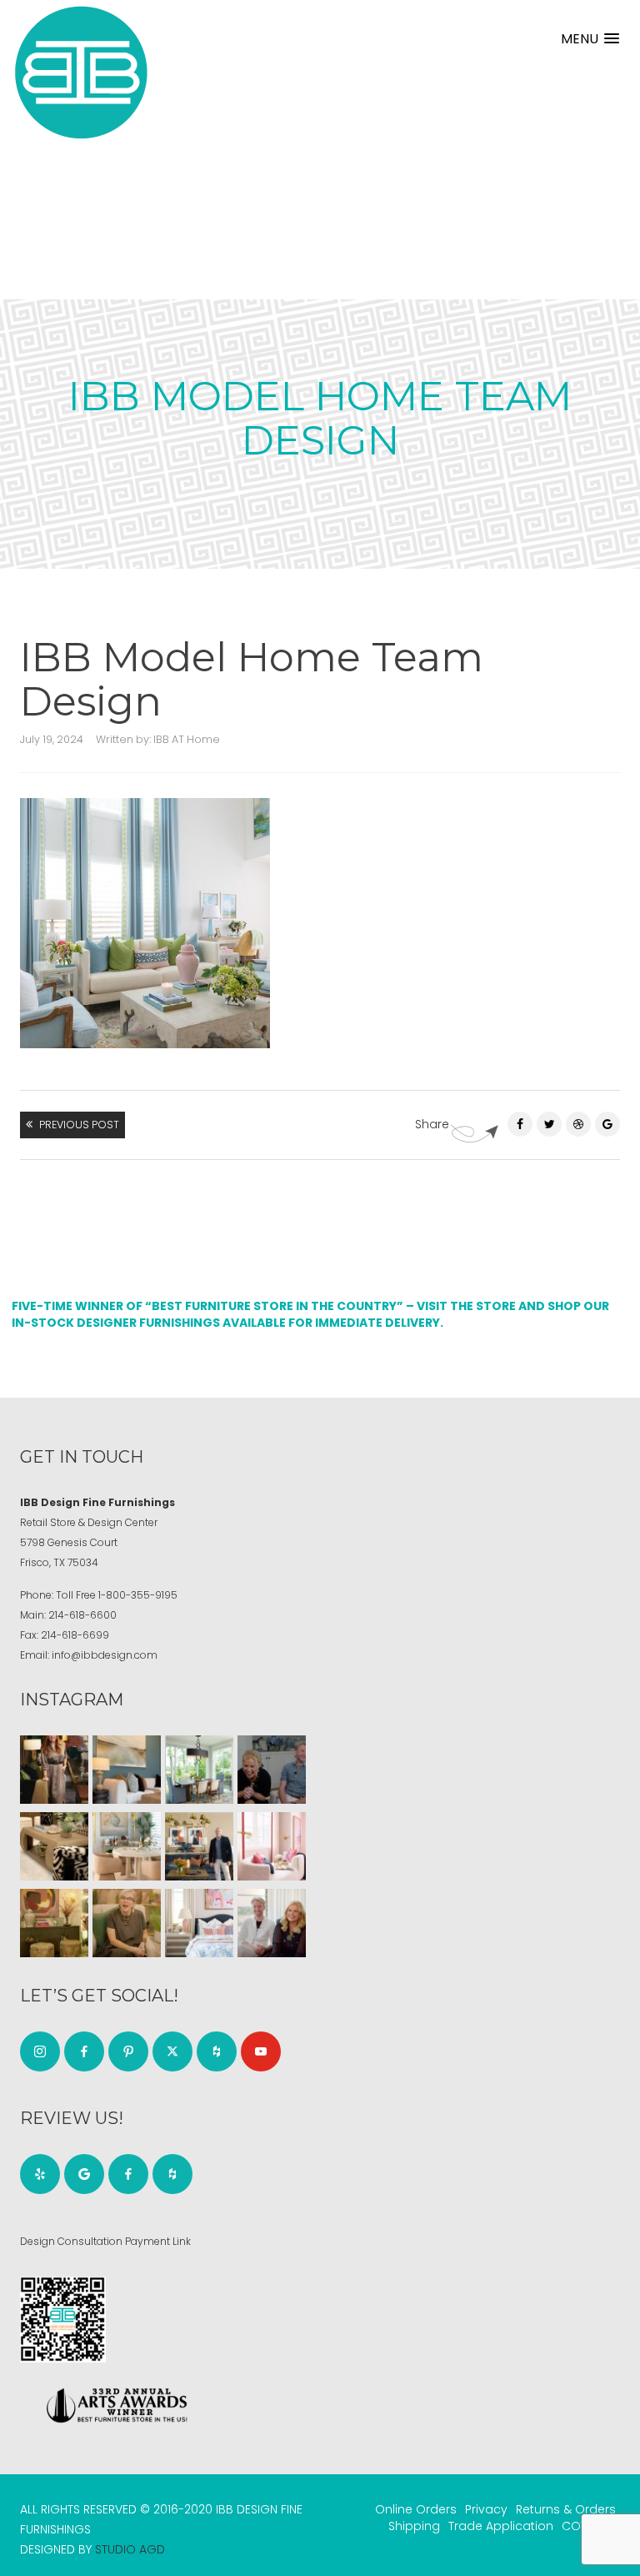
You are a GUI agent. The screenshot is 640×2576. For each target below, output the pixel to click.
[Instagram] (40, 2051)
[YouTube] (261, 2051)
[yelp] (40, 2174)
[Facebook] (520, 1124)
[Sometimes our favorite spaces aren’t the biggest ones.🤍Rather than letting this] (272, 1846)
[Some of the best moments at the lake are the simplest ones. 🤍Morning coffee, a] (199, 1770)
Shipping (414, 2526)
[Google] (84, 2174)
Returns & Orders (566, 2509)
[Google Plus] (607, 1124)
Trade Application (501, 2526)
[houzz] (217, 2051)
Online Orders (416, 2509)
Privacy (486, 2509)
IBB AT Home (187, 739)
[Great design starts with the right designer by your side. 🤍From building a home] (127, 1846)
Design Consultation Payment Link (105, 2241)
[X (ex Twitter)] (172, 2051)
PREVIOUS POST (79, 1125)
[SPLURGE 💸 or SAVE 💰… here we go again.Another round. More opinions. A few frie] (272, 1923)
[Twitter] (549, 1124)
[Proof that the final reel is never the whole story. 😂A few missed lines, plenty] (272, 1770)
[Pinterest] (578, 1124)
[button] (590, 39)
